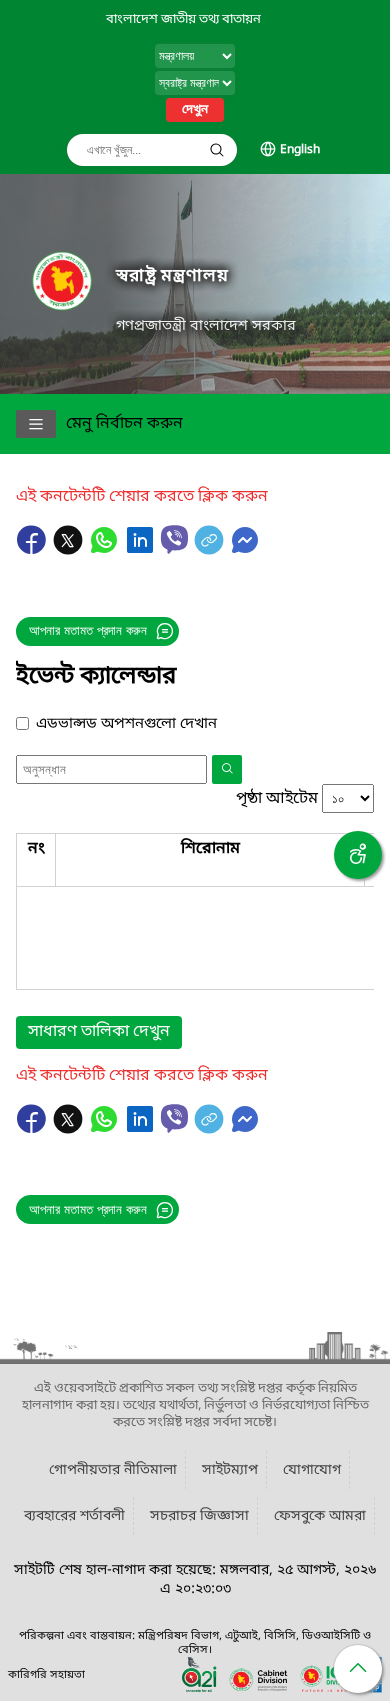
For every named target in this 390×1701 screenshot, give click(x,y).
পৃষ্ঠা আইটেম (277, 799)
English (300, 150)
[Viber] (174, 539)
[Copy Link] (211, 550)
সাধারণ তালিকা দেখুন (99, 1032)
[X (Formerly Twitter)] (70, 550)
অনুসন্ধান (217, 150)
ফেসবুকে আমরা (320, 1516)
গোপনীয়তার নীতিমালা (113, 1470)
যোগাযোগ (312, 1470)
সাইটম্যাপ (230, 1470)
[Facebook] (34, 550)
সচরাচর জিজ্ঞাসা (199, 1516)
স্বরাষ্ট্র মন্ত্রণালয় (172, 276)
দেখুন (195, 110)
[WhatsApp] (106, 550)
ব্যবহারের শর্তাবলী (74, 1516)
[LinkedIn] (142, 550)
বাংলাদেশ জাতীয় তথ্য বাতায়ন (183, 19)
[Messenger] (245, 550)
